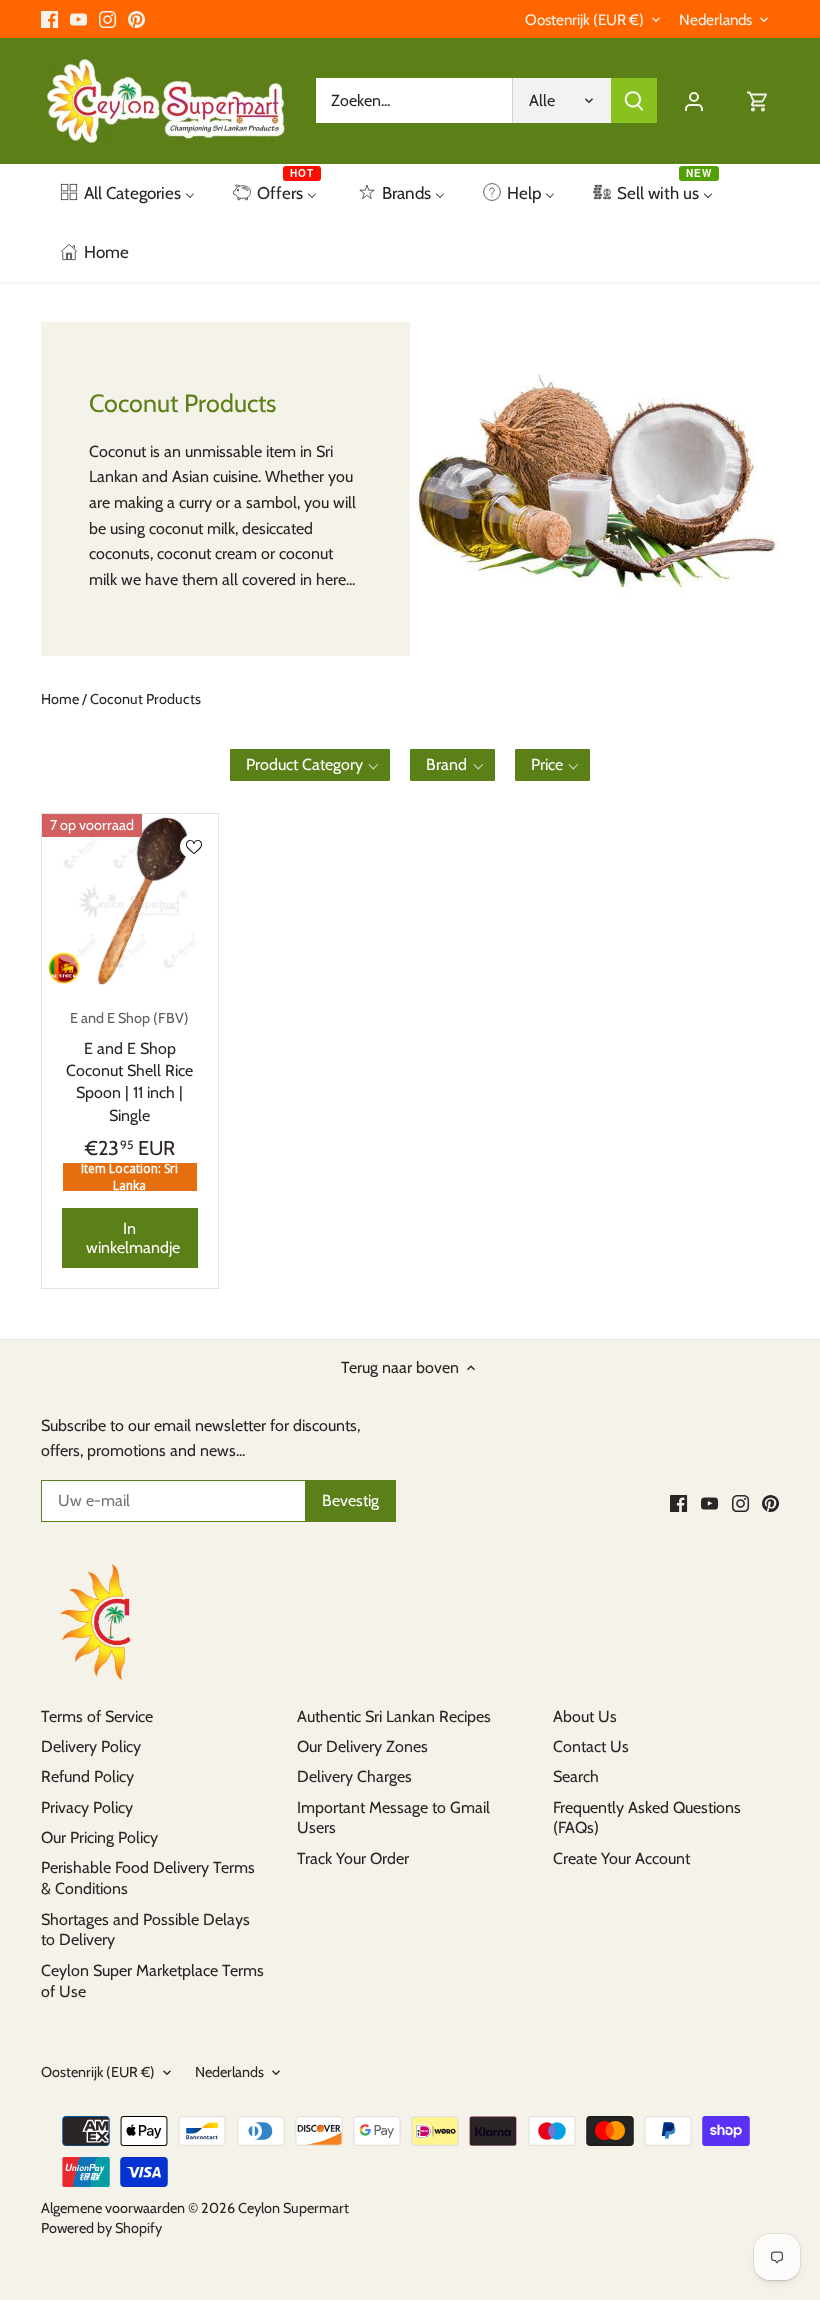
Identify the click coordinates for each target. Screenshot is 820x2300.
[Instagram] (107, 19)
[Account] (694, 100)
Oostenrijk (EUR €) (584, 20)
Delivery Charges (354, 1776)
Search (576, 1776)
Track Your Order (353, 1858)
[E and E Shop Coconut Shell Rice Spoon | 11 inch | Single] (130, 902)
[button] (310, 765)
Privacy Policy (87, 1807)
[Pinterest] (136, 19)
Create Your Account (621, 1858)
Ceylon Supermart (293, 2208)
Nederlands (715, 20)
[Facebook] (49, 19)
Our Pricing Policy (99, 1837)
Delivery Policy (91, 1746)
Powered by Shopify (101, 2228)
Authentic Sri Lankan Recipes (394, 1716)
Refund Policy (87, 1776)
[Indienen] (634, 100)
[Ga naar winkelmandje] (758, 100)
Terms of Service (97, 1716)
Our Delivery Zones (362, 1746)
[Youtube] (78, 19)
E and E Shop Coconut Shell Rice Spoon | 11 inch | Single (129, 1067)
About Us (585, 1716)
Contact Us (591, 1746)
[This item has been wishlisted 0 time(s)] (194, 846)
